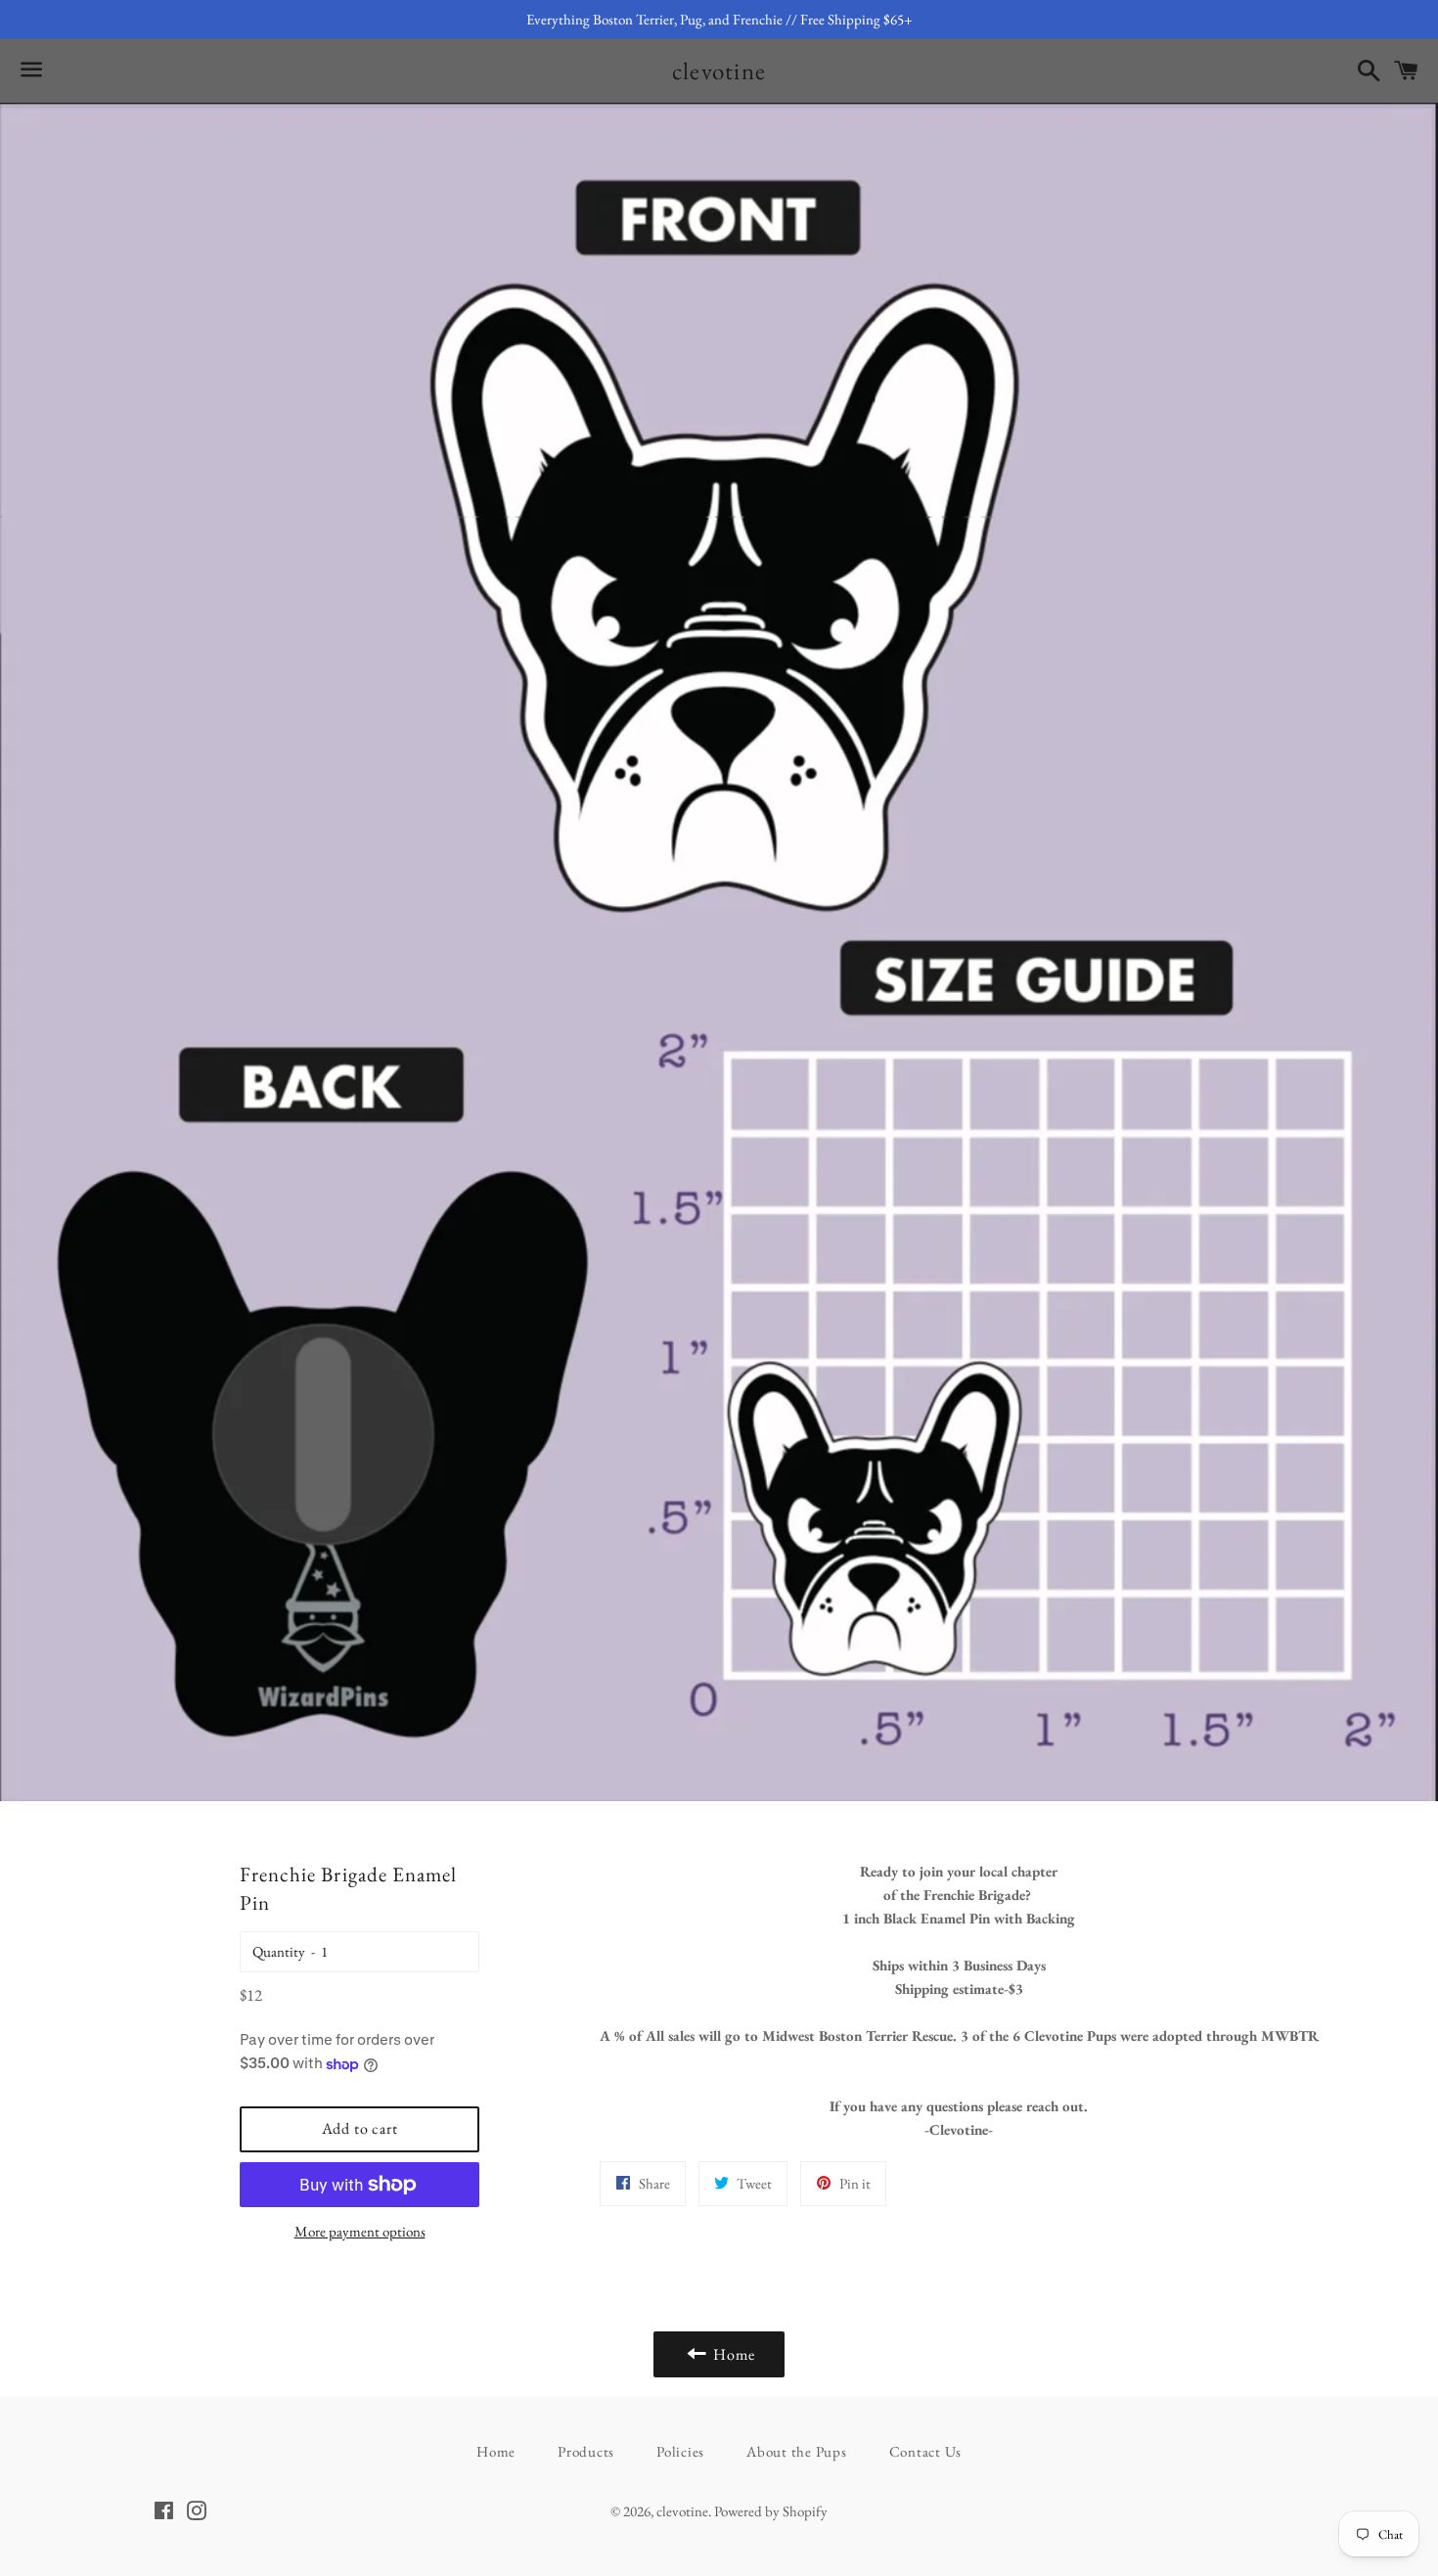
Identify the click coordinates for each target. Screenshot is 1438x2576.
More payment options (360, 2231)
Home (496, 2451)
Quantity (279, 1951)
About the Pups (797, 2451)
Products (586, 2451)
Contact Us (926, 2451)
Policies (680, 2451)
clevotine (719, 70)
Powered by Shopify (771, 2511)
